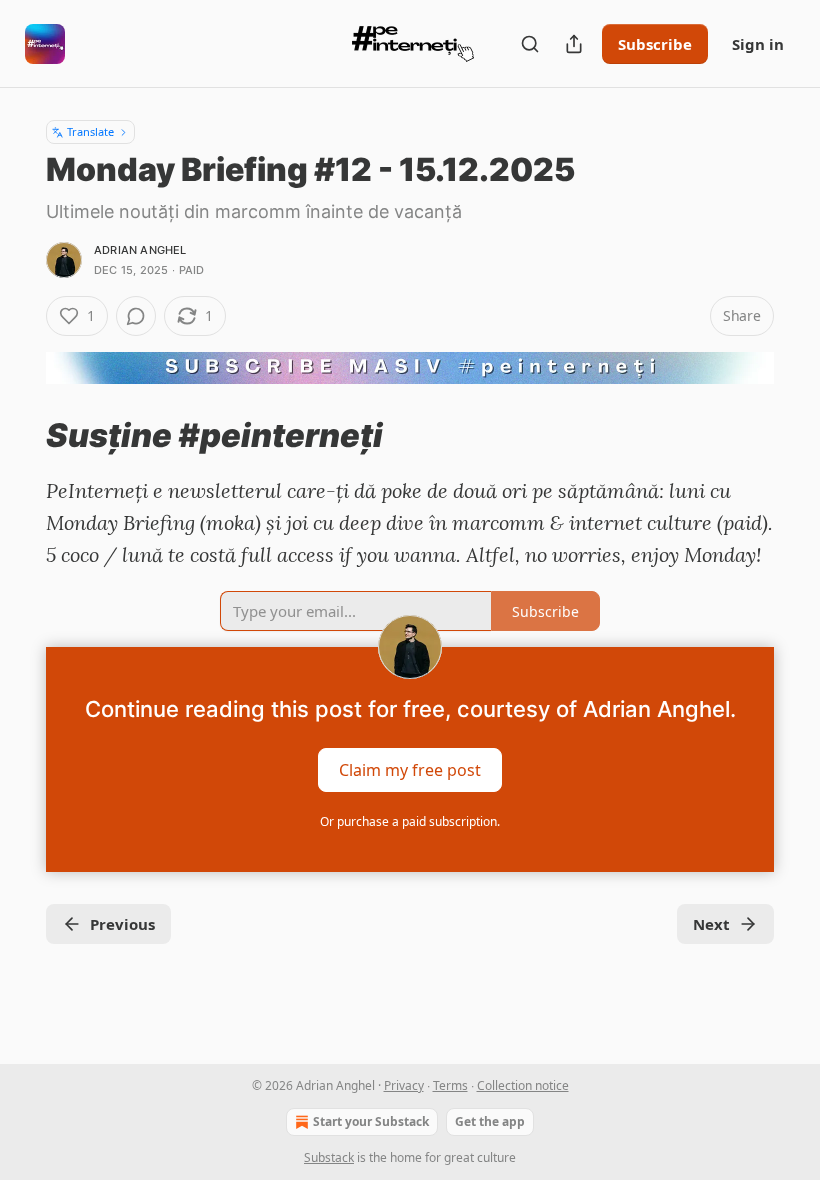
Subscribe (655, 44)
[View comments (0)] (136, 316)
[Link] (18, 435)
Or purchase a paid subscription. (410, 821)
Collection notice (523, 1085)
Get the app (490, 1121)
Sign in (758, 44)
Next (711, 924)
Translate (90, 131)
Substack (329, 1157)
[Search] (530, 44)
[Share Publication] (574, 44)
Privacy (404, 1085)
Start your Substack (371, 1121)
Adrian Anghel (140, 250)
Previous (122, 924)
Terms (450, 1085)
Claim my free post (410, 770)
